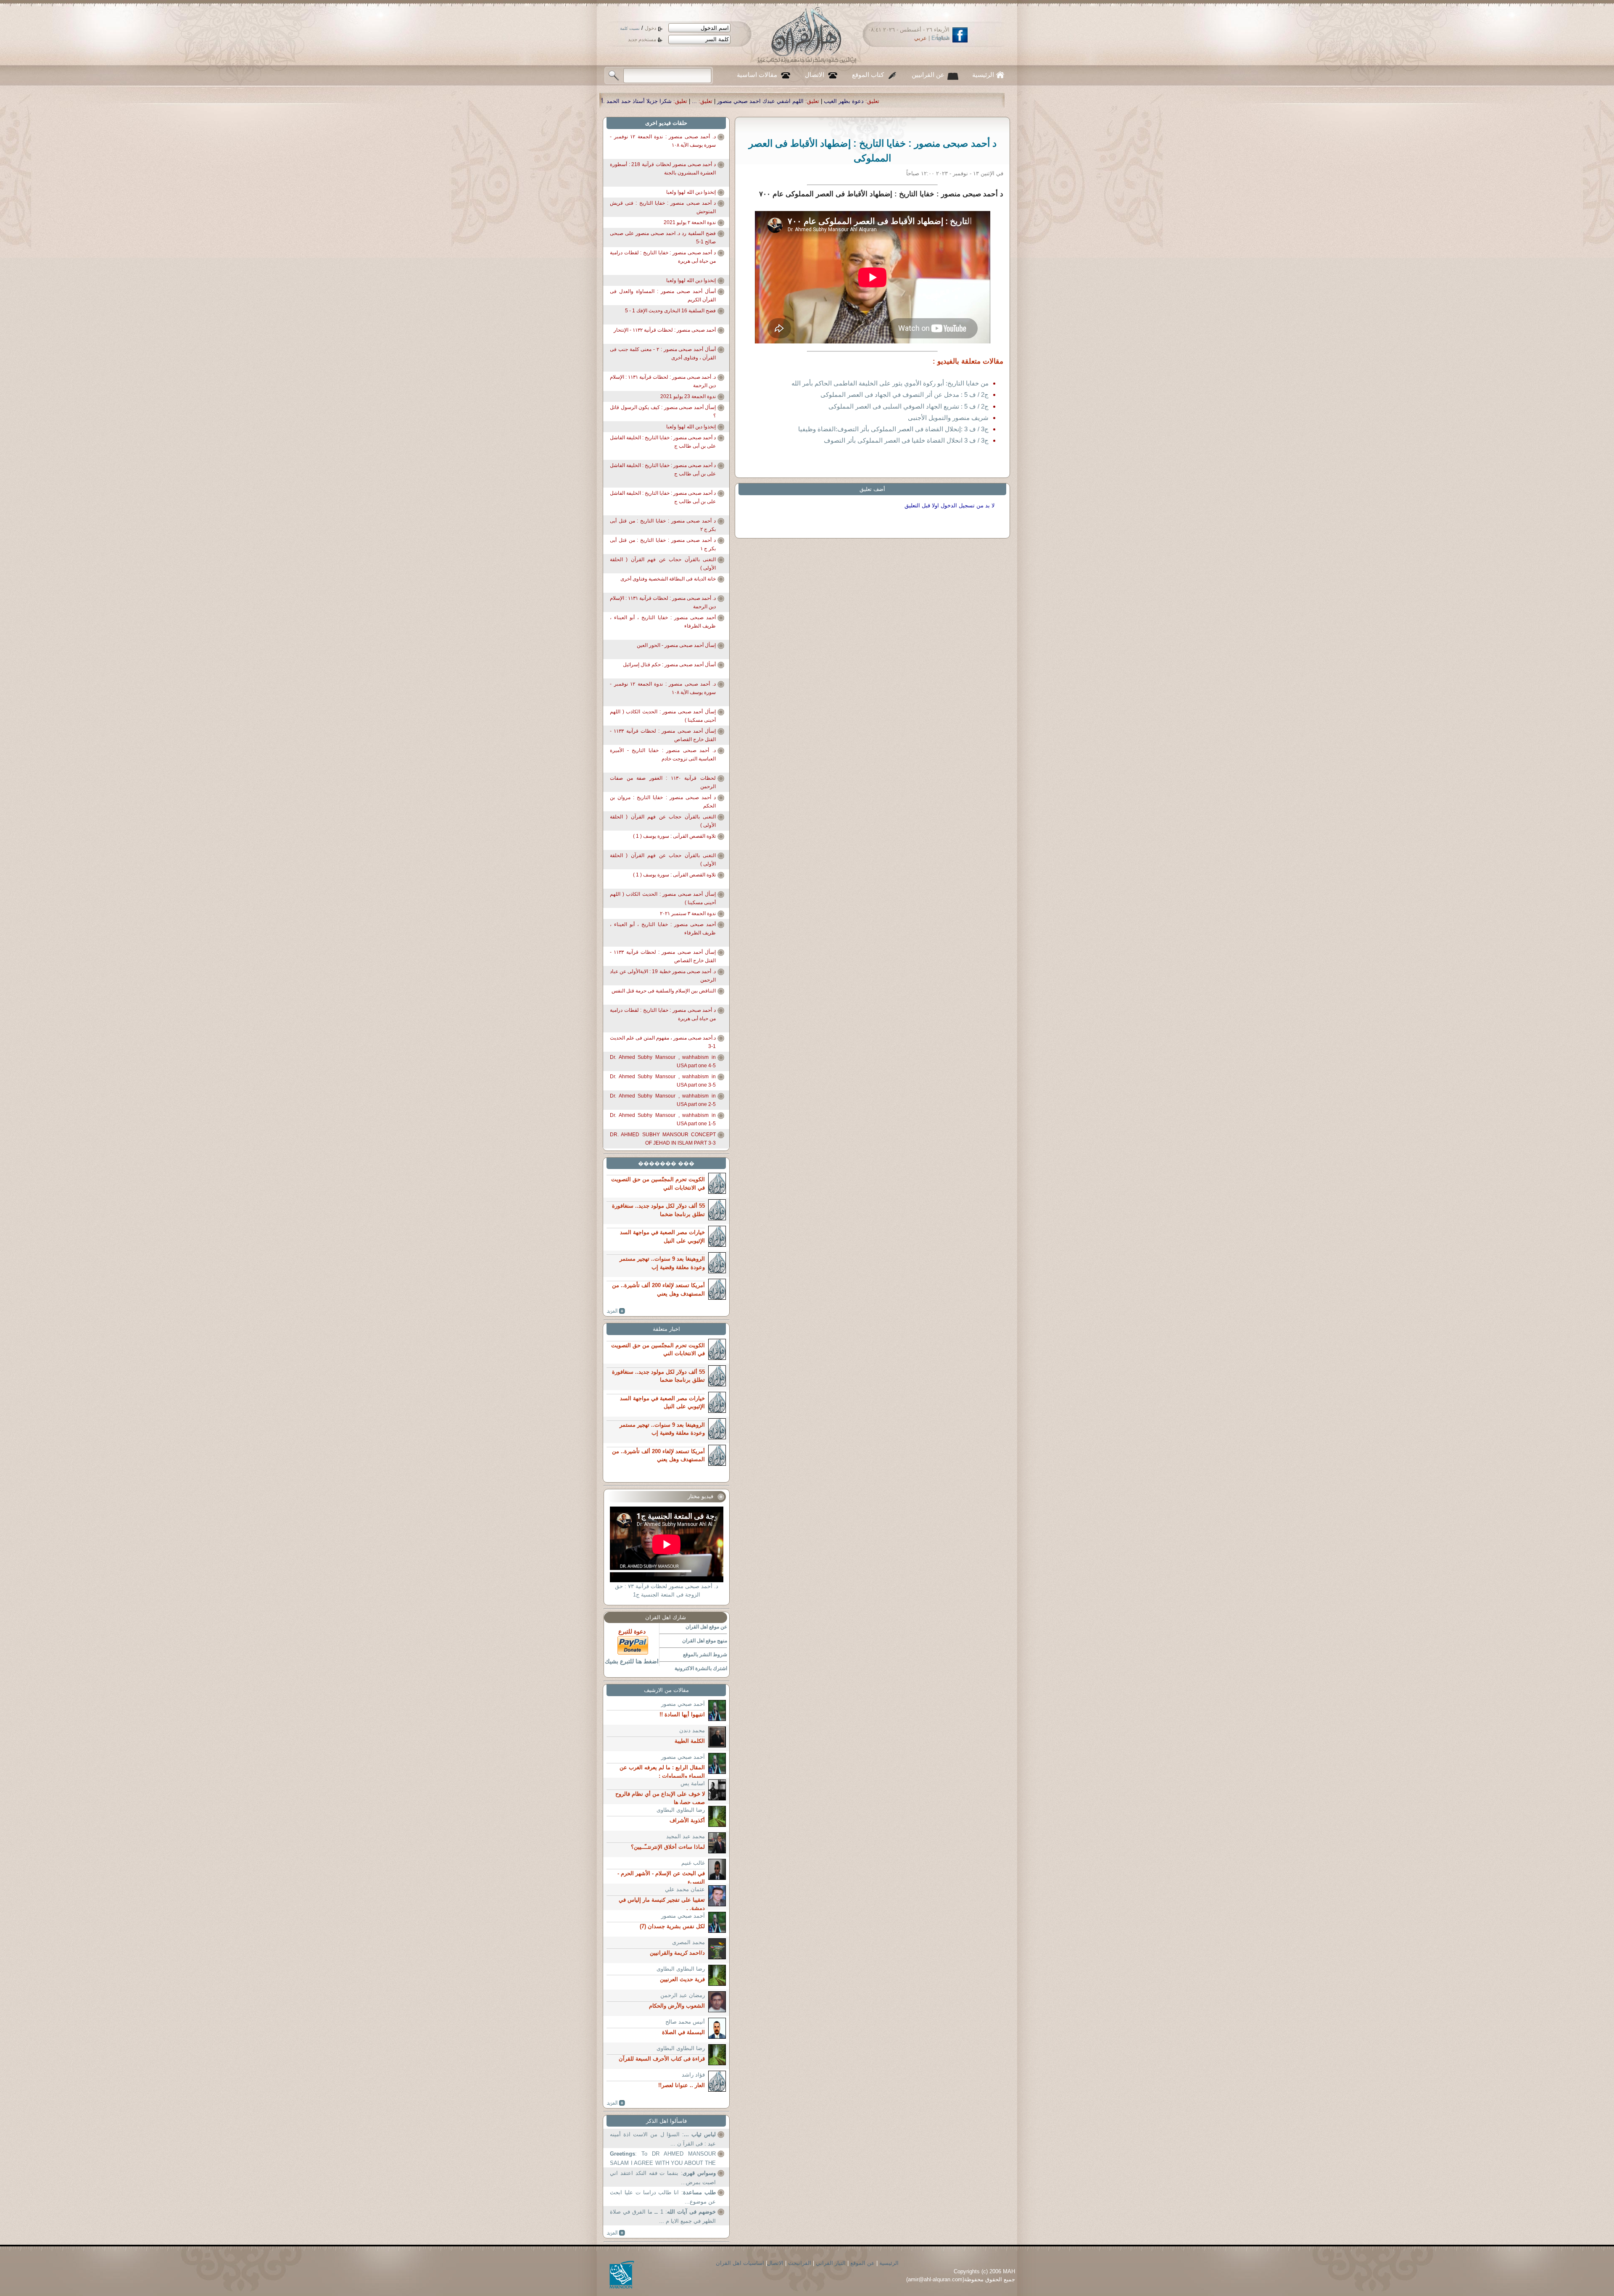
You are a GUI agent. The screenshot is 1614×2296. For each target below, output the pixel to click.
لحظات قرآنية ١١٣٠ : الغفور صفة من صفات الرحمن (663, 782)
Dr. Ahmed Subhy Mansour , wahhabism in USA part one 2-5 (663, 1100)
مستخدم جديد (642, 40)
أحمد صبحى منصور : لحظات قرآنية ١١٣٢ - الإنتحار (665, 330)
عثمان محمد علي (685, 1889)
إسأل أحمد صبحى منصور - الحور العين (676, 645)
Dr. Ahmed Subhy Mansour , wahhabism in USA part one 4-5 (663, 1061)
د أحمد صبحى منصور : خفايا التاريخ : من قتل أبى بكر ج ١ (663, 544)
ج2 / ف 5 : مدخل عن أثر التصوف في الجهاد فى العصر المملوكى (905, 395)
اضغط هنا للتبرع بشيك (632, 1661)
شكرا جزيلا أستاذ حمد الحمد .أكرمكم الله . (961, 101)
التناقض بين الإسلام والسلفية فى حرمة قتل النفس (664, 991)
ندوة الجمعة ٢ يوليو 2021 (690, 222)
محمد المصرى (688, 1942)
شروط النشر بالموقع (705, 1655)
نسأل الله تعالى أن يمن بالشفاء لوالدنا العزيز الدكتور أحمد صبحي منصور (808, 101)
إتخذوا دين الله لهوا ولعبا (691, 192)
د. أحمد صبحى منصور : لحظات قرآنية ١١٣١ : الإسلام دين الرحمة (663, 381)
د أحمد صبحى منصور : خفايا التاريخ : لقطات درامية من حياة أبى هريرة (663, 257)
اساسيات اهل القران (740, 2263)
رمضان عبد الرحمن (683, 1995)
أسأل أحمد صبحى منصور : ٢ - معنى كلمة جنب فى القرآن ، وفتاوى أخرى (663, 354)
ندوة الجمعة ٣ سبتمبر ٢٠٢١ (688, 913)
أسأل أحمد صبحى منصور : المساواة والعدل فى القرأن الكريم (663, 296)
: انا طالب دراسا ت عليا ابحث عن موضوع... (663, 2197)
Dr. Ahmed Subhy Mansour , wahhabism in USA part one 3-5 (663, 1081)
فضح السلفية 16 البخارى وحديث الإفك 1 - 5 (670, 311)
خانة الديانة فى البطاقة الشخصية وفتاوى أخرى (668, 579)
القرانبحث (800, 2263)
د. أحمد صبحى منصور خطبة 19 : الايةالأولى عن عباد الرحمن (663, 976)
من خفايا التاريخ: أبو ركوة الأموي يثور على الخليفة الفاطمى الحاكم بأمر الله (890, 383)
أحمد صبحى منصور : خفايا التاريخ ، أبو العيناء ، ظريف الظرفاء (663, 622)
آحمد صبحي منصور (683, 1704)
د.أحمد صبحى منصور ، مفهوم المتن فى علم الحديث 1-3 (663, 1042)
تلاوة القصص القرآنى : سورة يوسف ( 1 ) (674, 836)
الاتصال (815, 75)
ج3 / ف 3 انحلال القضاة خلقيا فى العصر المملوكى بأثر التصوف (906, 440)
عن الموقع (862, 2263)
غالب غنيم (693, 1863)
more (616, 1311)
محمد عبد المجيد (686, 1836)
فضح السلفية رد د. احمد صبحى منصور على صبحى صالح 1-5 (663, 238)
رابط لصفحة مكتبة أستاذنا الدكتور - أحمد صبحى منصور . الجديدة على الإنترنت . (613, 101)
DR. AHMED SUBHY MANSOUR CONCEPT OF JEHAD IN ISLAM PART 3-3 (663, 1139)
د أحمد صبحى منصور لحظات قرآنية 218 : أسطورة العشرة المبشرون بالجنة (663, 169)
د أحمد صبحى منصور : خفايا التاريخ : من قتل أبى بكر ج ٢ (663, 525)
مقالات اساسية (757, 75)
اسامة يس (693, 1783)
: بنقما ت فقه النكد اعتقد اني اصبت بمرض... (663, 2178)
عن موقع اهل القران (706, 1627)
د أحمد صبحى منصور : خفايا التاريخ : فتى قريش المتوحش (663, 207)
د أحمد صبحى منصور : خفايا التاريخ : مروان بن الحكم (663, 802)
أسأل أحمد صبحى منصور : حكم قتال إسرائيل (669, 665)
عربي (920, 38)
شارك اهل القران (666, 1617)
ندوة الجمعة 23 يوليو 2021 (688, 396)
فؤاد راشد (693, 2075)
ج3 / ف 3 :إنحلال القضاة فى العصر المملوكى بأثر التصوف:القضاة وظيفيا (893, 429)
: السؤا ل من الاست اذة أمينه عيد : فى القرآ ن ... (663, 2139)
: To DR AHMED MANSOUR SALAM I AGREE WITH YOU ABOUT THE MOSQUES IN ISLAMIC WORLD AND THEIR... (663, 2159)
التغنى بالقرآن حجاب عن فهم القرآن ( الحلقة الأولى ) (663, 564)
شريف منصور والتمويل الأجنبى (948, 418)
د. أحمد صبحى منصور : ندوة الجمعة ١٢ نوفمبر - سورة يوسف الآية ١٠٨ (663, 141)
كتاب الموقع (868, 75)
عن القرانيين (928, 75)
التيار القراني (831, 2263)
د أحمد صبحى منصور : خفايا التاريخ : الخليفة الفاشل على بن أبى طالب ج (663, 442)
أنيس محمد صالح (685, 2022)
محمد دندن (692, 1730)
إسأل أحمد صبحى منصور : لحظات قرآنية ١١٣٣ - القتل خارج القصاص (663, 735)
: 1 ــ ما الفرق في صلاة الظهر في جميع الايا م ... (663, 2216)
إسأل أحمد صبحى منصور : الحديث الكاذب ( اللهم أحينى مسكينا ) (663, 716)
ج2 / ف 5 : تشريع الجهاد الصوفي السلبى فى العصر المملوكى (909, 406)
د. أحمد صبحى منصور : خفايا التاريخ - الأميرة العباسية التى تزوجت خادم (663, 755)
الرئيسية (983, 75)
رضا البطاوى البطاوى (681, 1810)
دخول (650, 28)
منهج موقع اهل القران (705, 1641)
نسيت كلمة (630, 28)
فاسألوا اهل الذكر (666, 2121)
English (940, 38)
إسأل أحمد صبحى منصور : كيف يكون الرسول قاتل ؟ (663, 412)
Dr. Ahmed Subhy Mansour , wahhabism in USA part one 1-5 (663, 1119)
